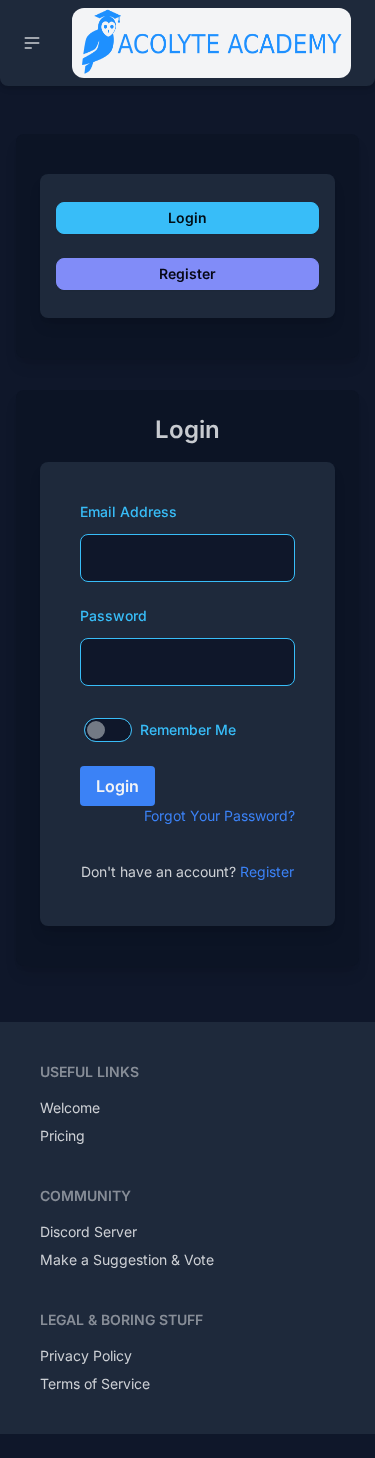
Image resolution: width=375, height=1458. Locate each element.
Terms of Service (95, 1383)
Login (187, 217)
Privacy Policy (86, 1355)
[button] (32, 43)
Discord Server (88, 1231)
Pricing (62, 1135)
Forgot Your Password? (219, 815)
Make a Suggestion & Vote (127, 1259)
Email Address (128, 511)
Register (187, 273)
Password (113, 615)
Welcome (70, 1107)
